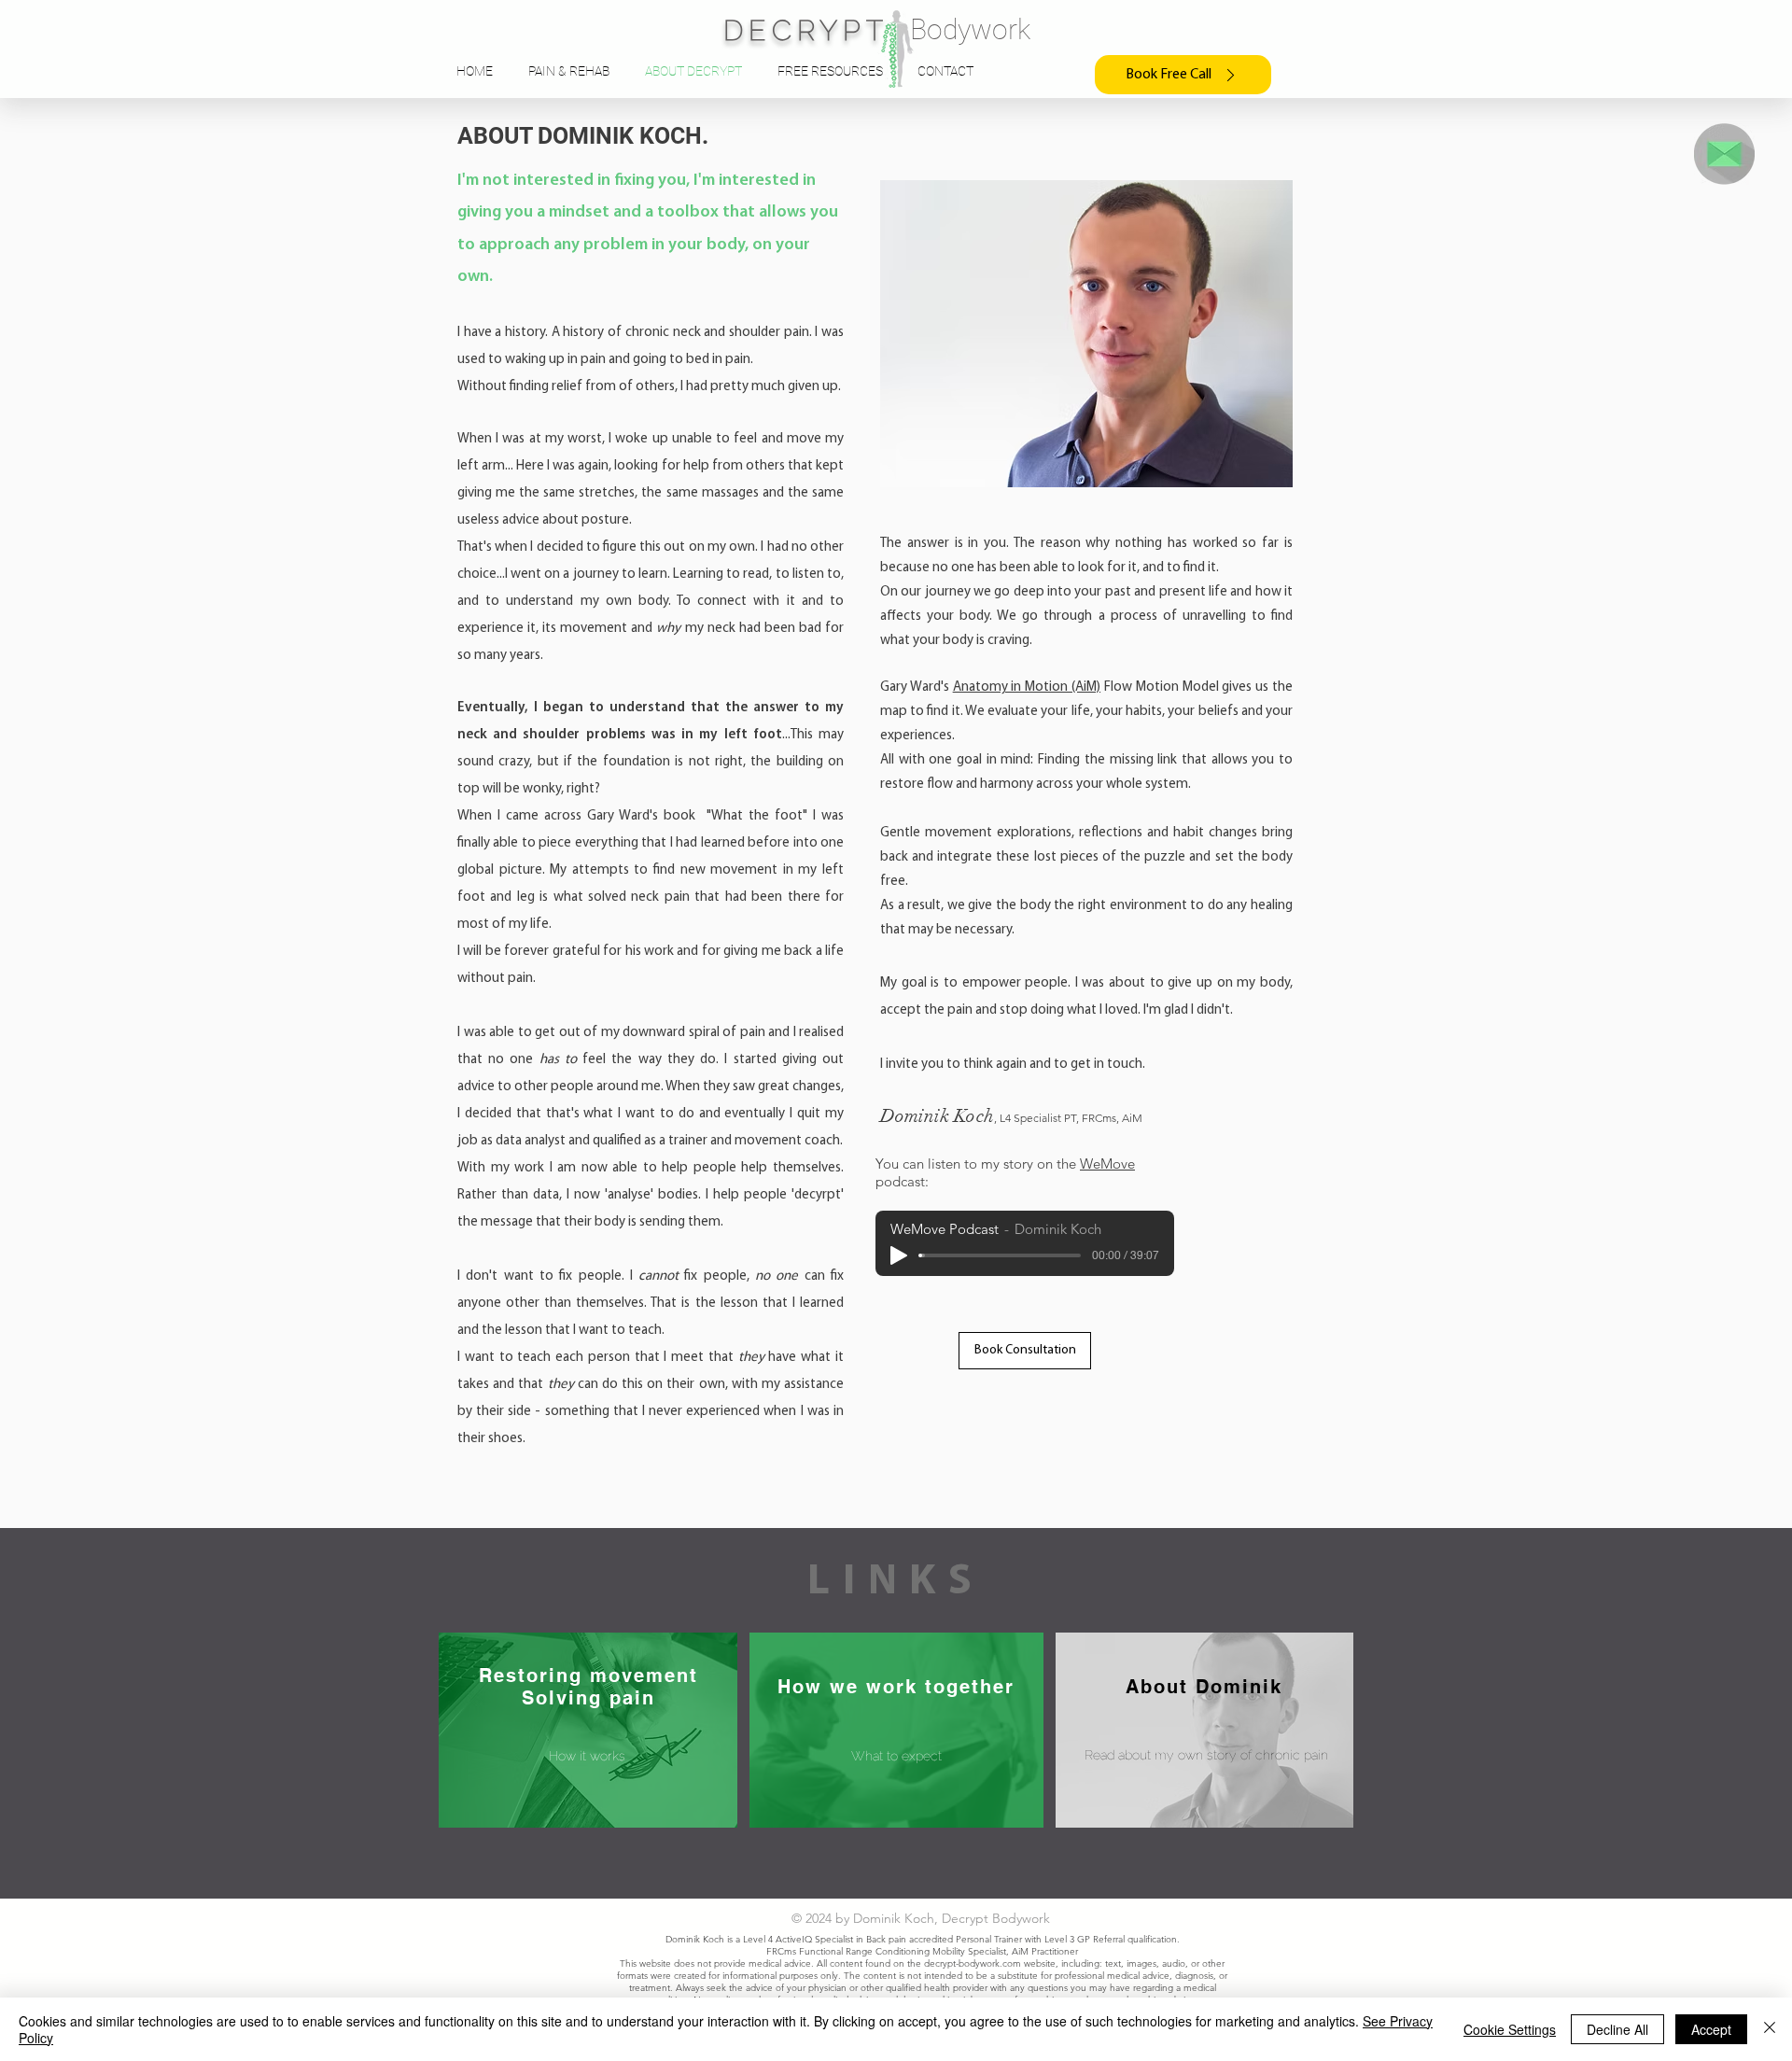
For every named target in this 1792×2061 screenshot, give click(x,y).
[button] (1724, 154)
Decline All (1617, 2029)
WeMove (1107, 1164)
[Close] (1770, 2029)
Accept (1711, 2029)
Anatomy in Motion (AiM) (1027, 687)
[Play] (899, 1255)
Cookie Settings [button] (1510, 2029)
